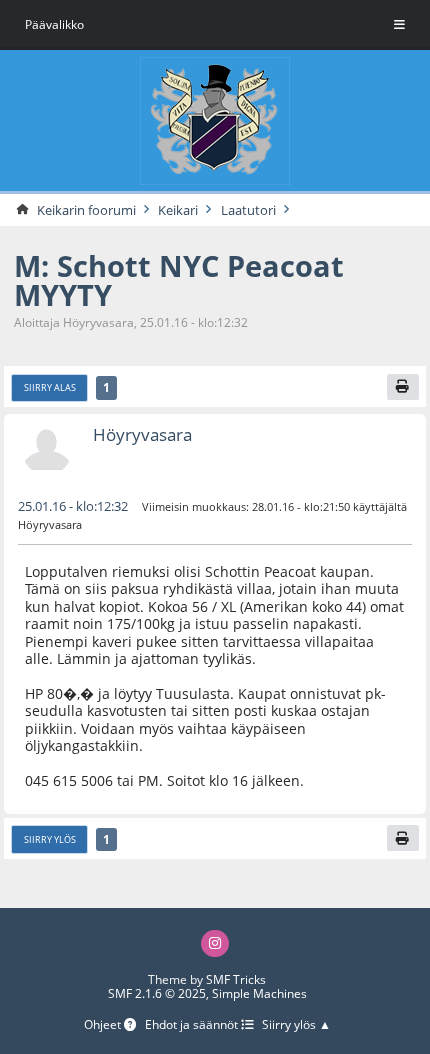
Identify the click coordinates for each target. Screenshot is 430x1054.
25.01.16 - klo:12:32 (73, 506)
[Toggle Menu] (399, 25)
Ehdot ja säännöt (193, 1025)
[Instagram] (215, 944)
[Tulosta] (403, 387)
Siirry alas (50, 387)
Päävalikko (54, 24)
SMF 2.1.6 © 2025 (157, 993)
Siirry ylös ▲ (296, 1025)
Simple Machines (259, 993)
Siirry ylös (50, 839)
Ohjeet (104, 1025)
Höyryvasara (142, 434)
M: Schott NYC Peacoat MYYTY (179, 280)
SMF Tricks (236, 979)
